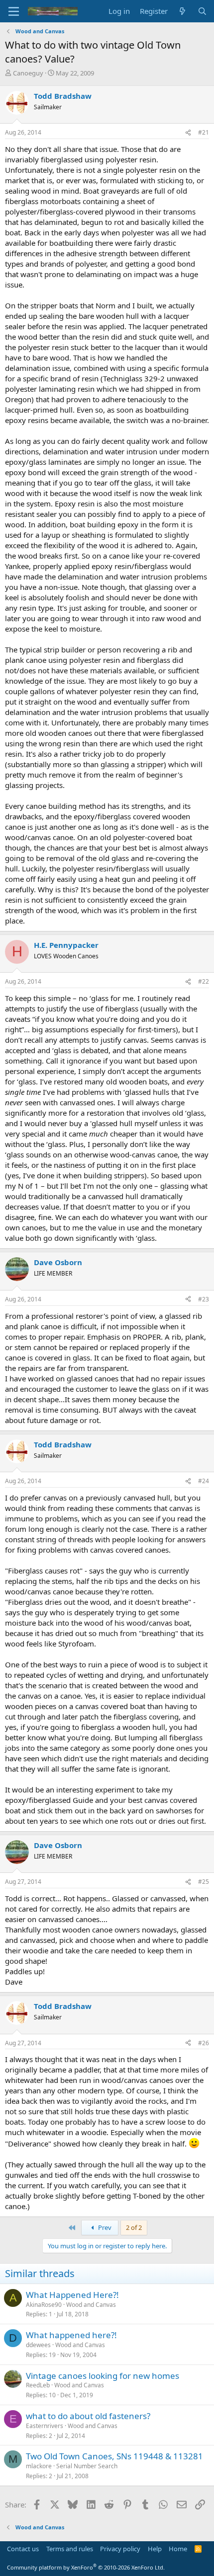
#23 (204, 1299)
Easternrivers (45, 2426)
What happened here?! (71, 2335)
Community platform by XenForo (86, 2567)
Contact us (23, 2549)
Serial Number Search (87, 2466)
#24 (204, 1481)
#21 (204, 132)
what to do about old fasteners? (88, 2416)
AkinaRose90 (44, 2305)
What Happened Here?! (72, 2295)
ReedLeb (38, 2385)
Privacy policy (120, 2549)
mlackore (39, 2466)
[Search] (202, 11)
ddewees (38, 2345)
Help (155, 2549)
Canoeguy (28, 73)
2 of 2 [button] (134, 2227)
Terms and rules (70, 2549)
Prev (104, 2227)
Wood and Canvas (91, 2305)
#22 (204, 981)
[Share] (188, 133)
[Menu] (14, 11)
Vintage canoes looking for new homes (103, 2376)
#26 (204, 2043)
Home (178, 2549)
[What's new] (182, 11)
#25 (204, 1882)
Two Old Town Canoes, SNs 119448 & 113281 (114, 2456)
